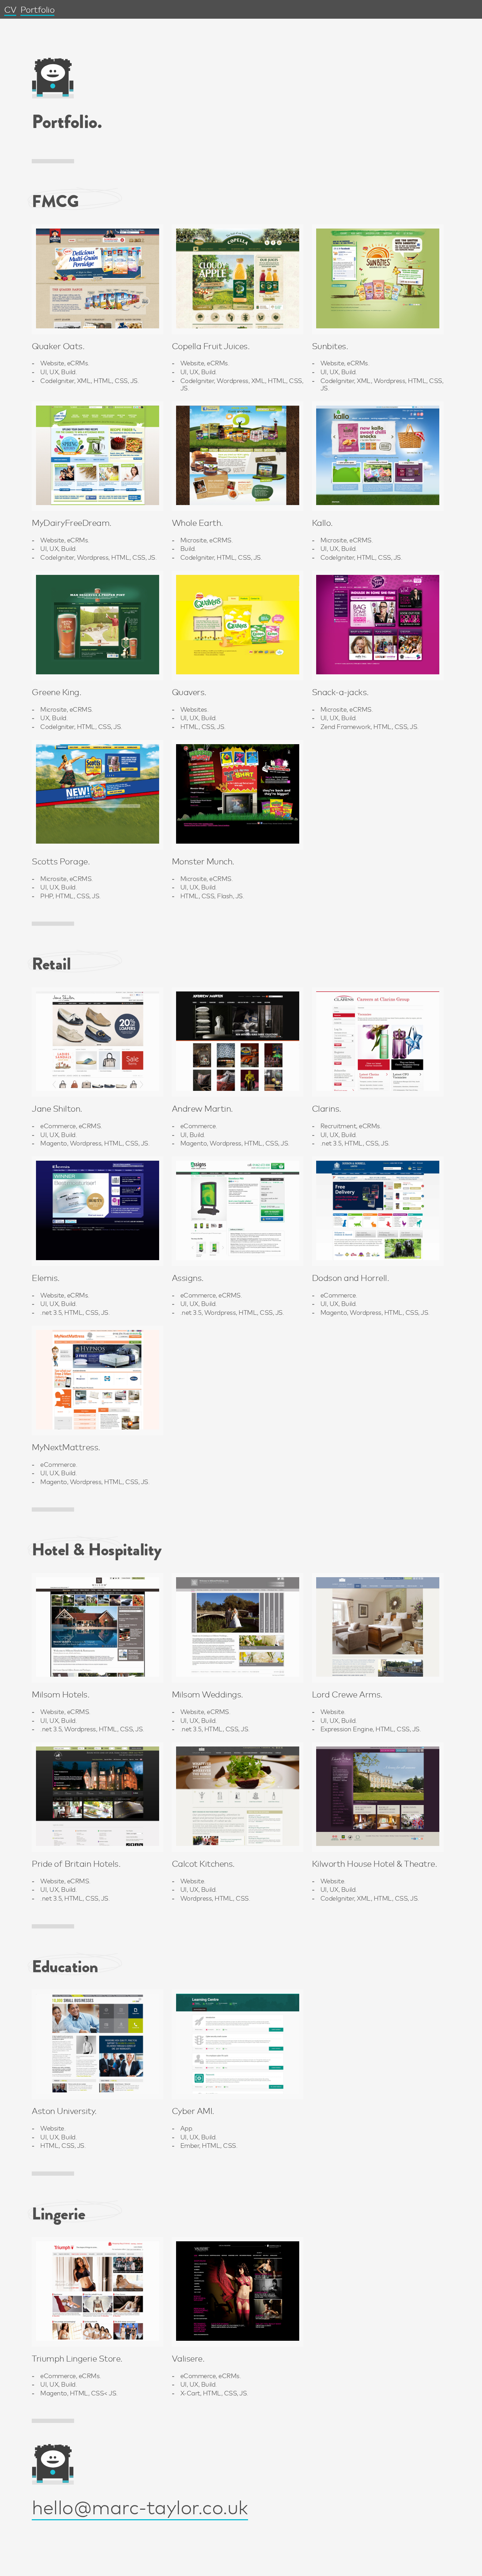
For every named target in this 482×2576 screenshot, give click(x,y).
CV (10, 9)
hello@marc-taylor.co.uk (140, 2506)
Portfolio (38, 9)
